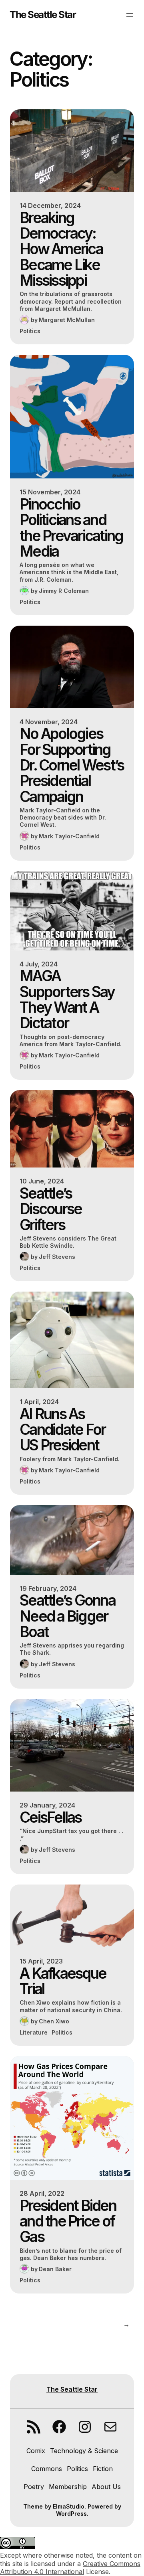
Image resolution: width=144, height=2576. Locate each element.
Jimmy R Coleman (64, 591)
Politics (30, 331)
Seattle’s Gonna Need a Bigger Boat (67, 1616)
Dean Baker (55, 2269)
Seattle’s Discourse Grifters (51, 1209)
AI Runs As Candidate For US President (62, 1430)
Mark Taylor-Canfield (69, 836)
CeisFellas (51, 1817)
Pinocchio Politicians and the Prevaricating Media (71, 528)
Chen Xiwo (54, 2021)
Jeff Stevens (57, 1257)
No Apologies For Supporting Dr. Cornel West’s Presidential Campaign (72, 765)
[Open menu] (130, 15)
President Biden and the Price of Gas (68, 2221)
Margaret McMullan (67, 320)
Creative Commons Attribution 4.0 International (70, 2568)
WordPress (71, 2514)
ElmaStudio (69, 2506)
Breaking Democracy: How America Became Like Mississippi (61, 249)
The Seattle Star (43, 15)
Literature (34, 2032)
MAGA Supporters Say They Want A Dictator (67, 999)
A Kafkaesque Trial (63, 1981)
